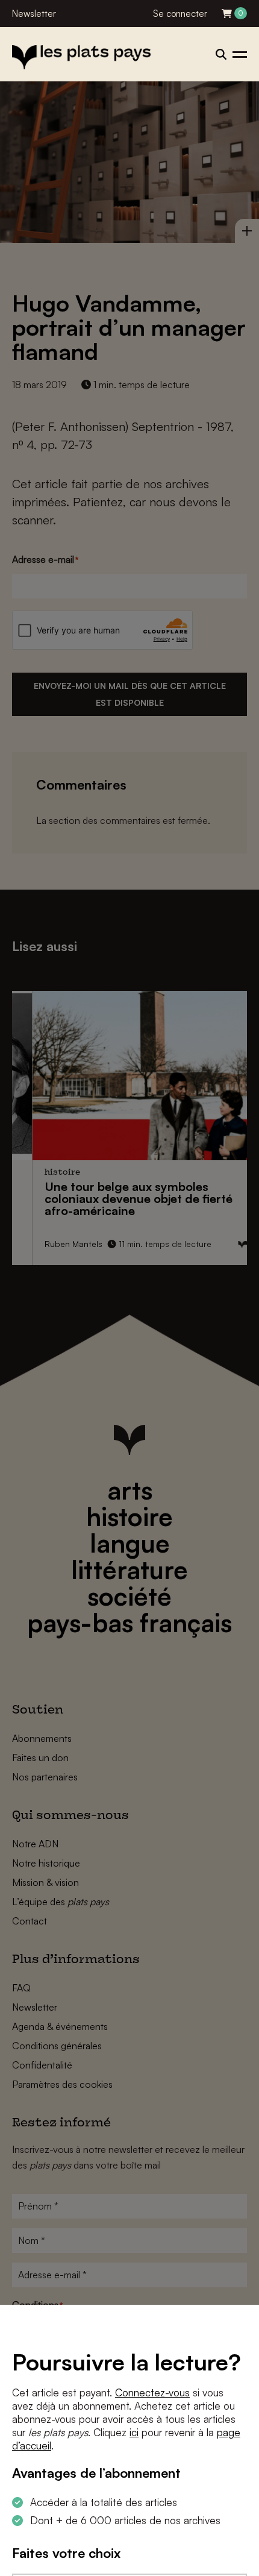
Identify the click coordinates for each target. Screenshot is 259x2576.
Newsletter (34, 14)
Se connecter (180, 14)
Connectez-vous (152, 2392)
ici (134, 2432)
